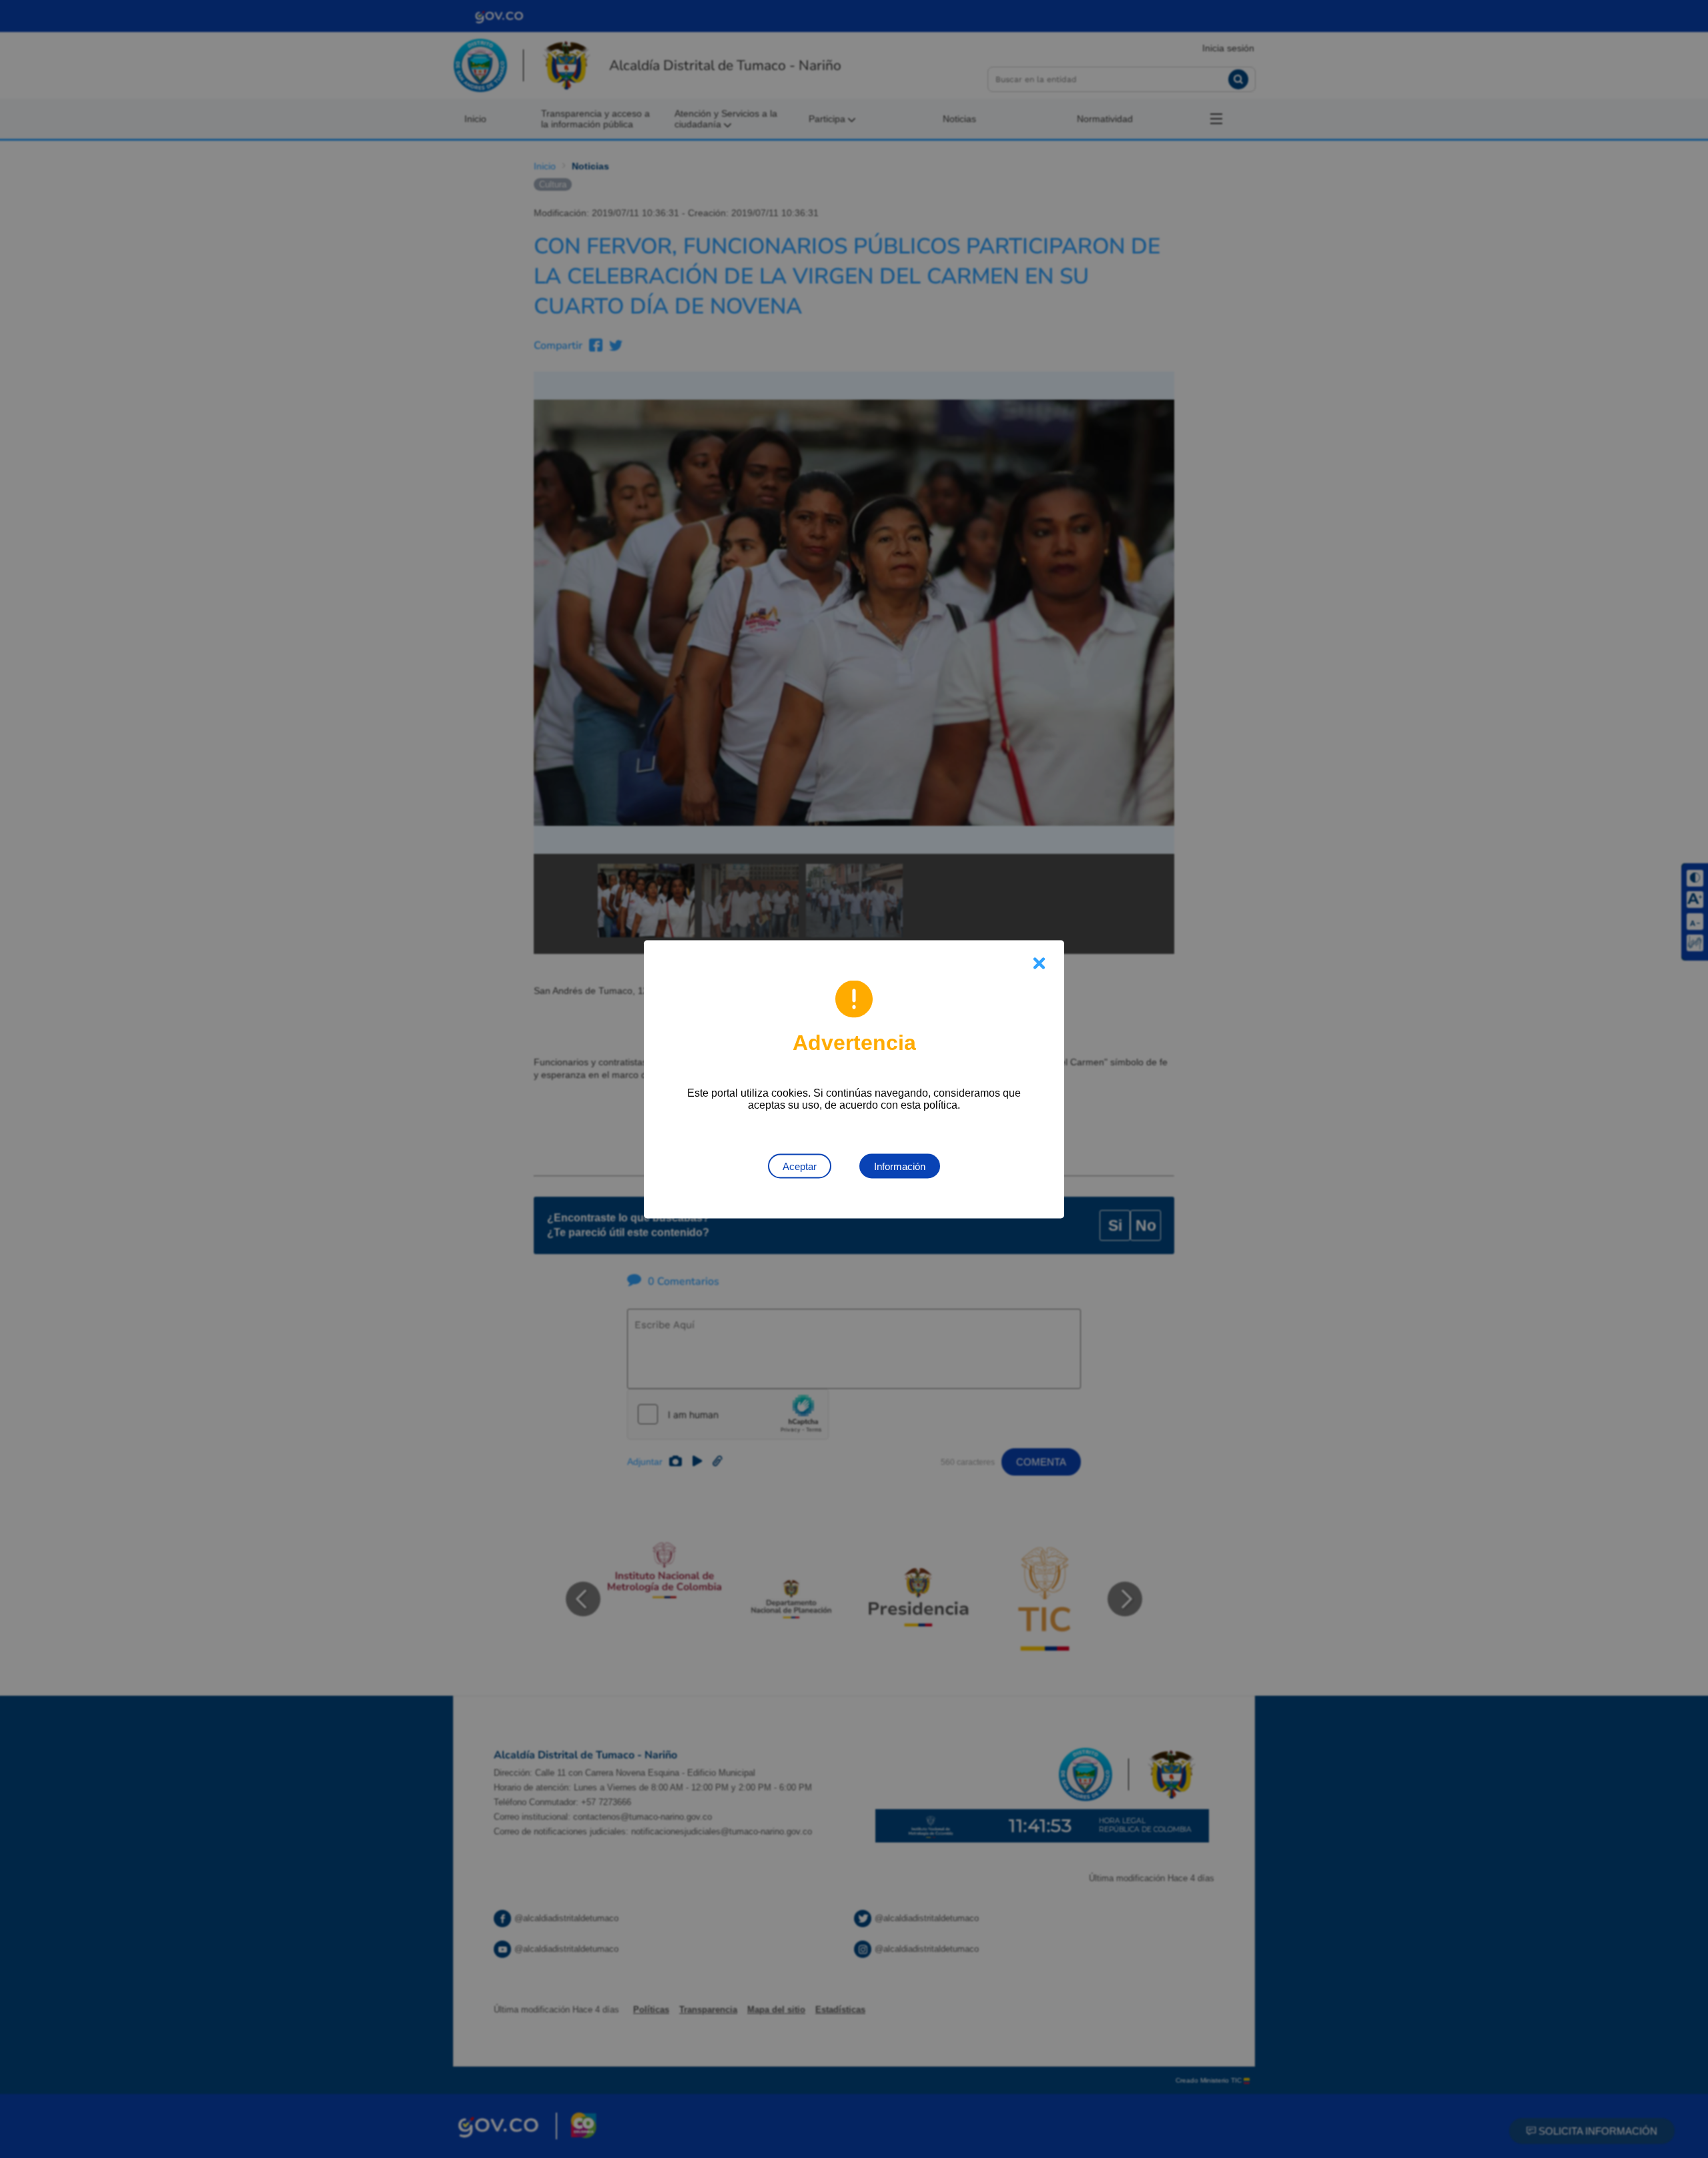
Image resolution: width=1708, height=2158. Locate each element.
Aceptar (800, 1166)
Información (900, 1166)
